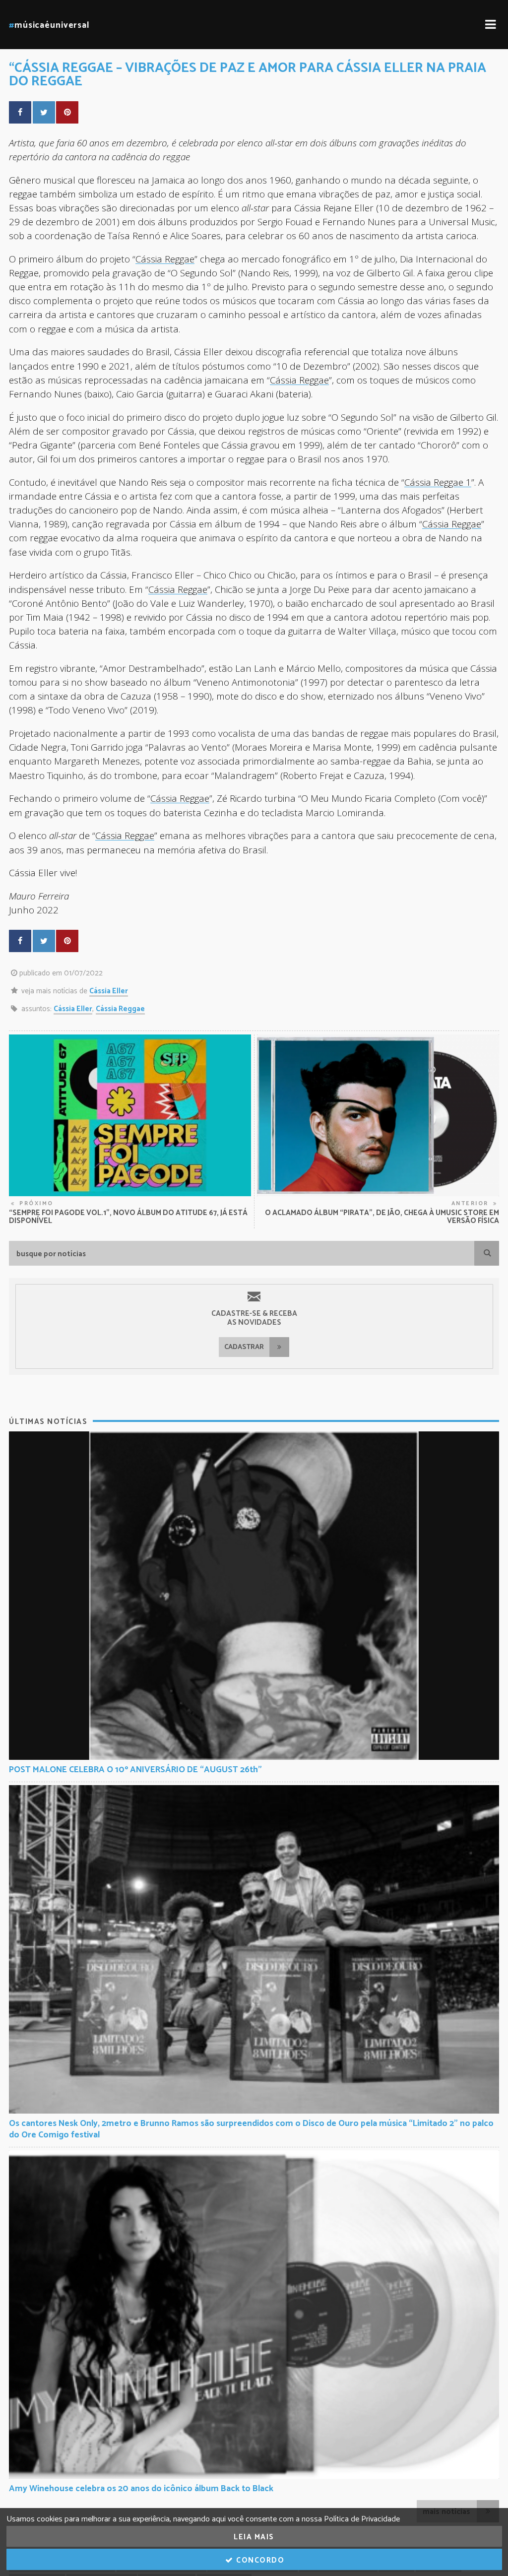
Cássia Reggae (165, 259)
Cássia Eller (109, 991)
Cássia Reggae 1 (438, 482)
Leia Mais (254, 2537)
